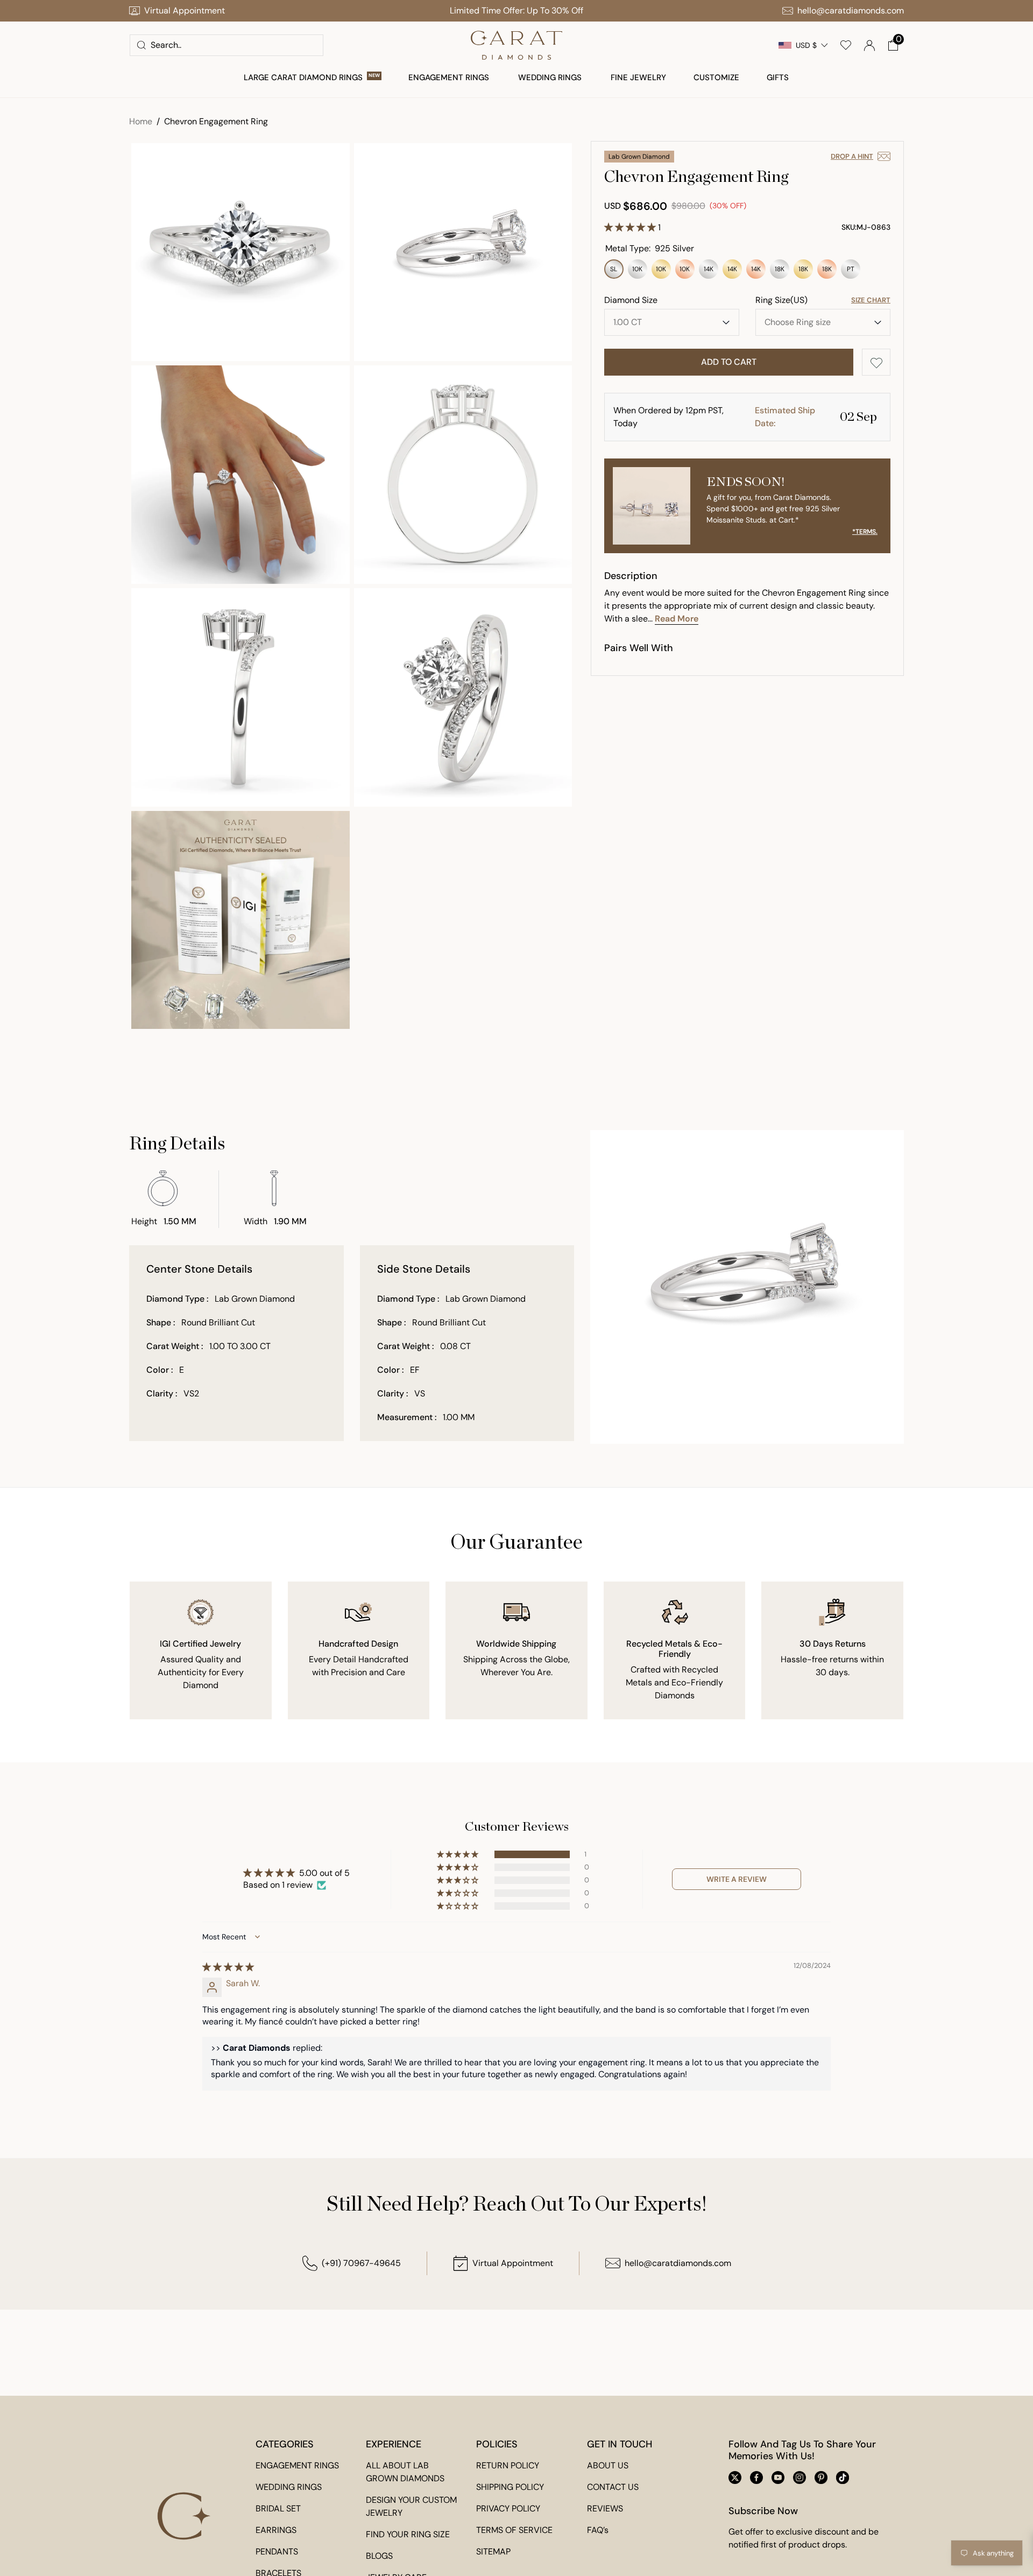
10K (638, 272)
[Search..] (141, 45)
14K (709, 272)
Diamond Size (631, 300)
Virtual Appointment (513, 2263)
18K (780, 272)
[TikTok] (843, 2478)
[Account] (869, 45)
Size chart (871, 300)
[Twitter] (735, 2478)
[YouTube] (778, 2478)
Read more (677, 619)
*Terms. (865, 532)
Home (141, 121)
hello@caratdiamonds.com (678, 2263)
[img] (228, 1967)
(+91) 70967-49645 (361, 2263)
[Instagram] (799, 2478)
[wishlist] (846, 45)
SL (614, 272)
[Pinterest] (821, 2478)
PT (851, 272)
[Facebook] (756, 2478)
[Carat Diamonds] (516, 45)
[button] (893, 45)
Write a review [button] (737, 1879)
